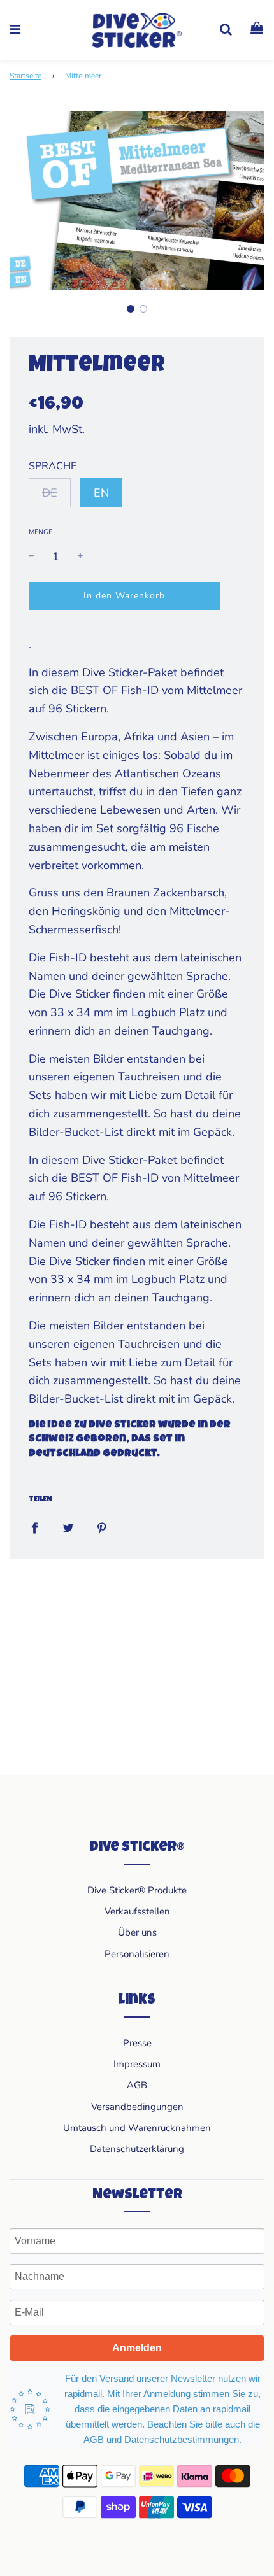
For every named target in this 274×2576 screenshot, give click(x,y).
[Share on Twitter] (68, 1527)
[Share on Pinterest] (102, 1527)
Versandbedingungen (137, 2107)
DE (50, 493)
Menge (40, 532)
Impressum (137, 2064)
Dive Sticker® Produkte (137, 1890)
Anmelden (137, 2348)
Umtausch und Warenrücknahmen (137, 2128)
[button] (131, 309)
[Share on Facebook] (34, 1527)
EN (101, 493)
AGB (137, 2085)
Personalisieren (137, 1954)
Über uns (137, 1932)
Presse (137, 2043)
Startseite (25, 76)
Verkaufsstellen (137, 1911)
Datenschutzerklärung (137, 2149)
